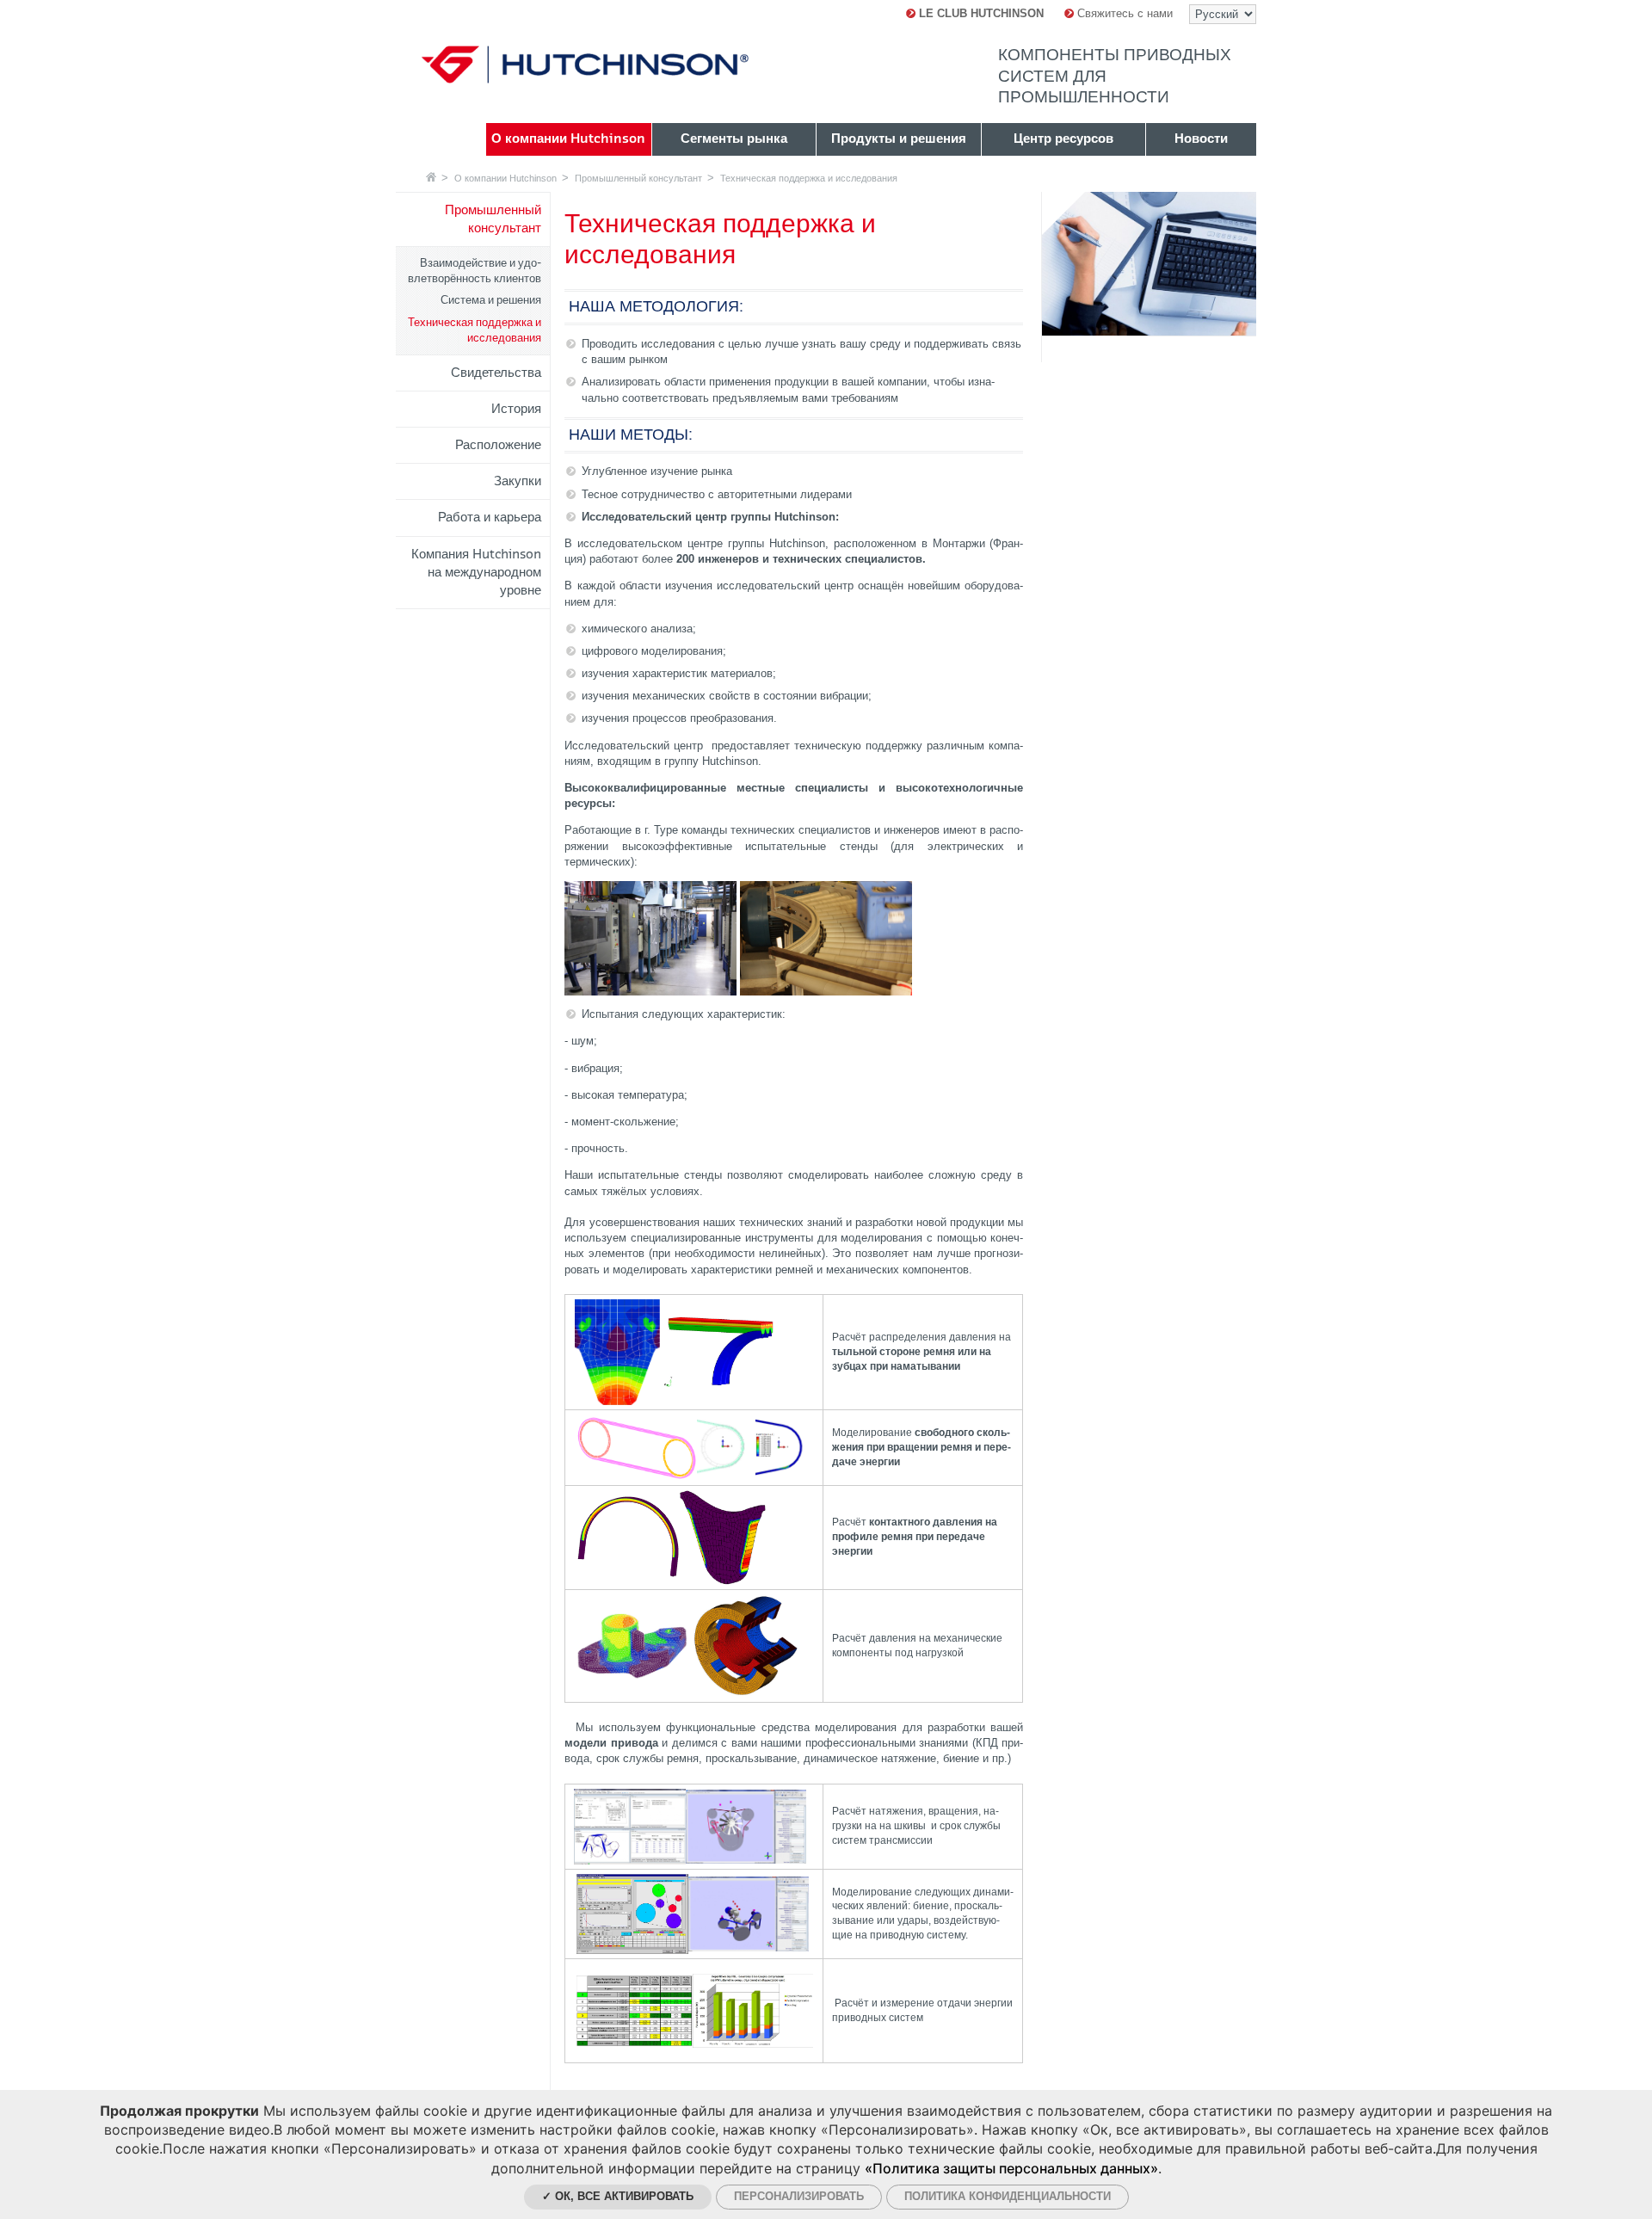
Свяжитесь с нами (1123, 13)
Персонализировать (799, 2196)
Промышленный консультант (638, 178)
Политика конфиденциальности (1008, 2196)
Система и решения (491, 300)
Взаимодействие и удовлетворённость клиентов (475, 271)
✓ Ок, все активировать (618, 2196)
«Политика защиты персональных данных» (1011, 2168)
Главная (431, 177)
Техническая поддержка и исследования (809, 178)
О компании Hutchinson (505, 178)
